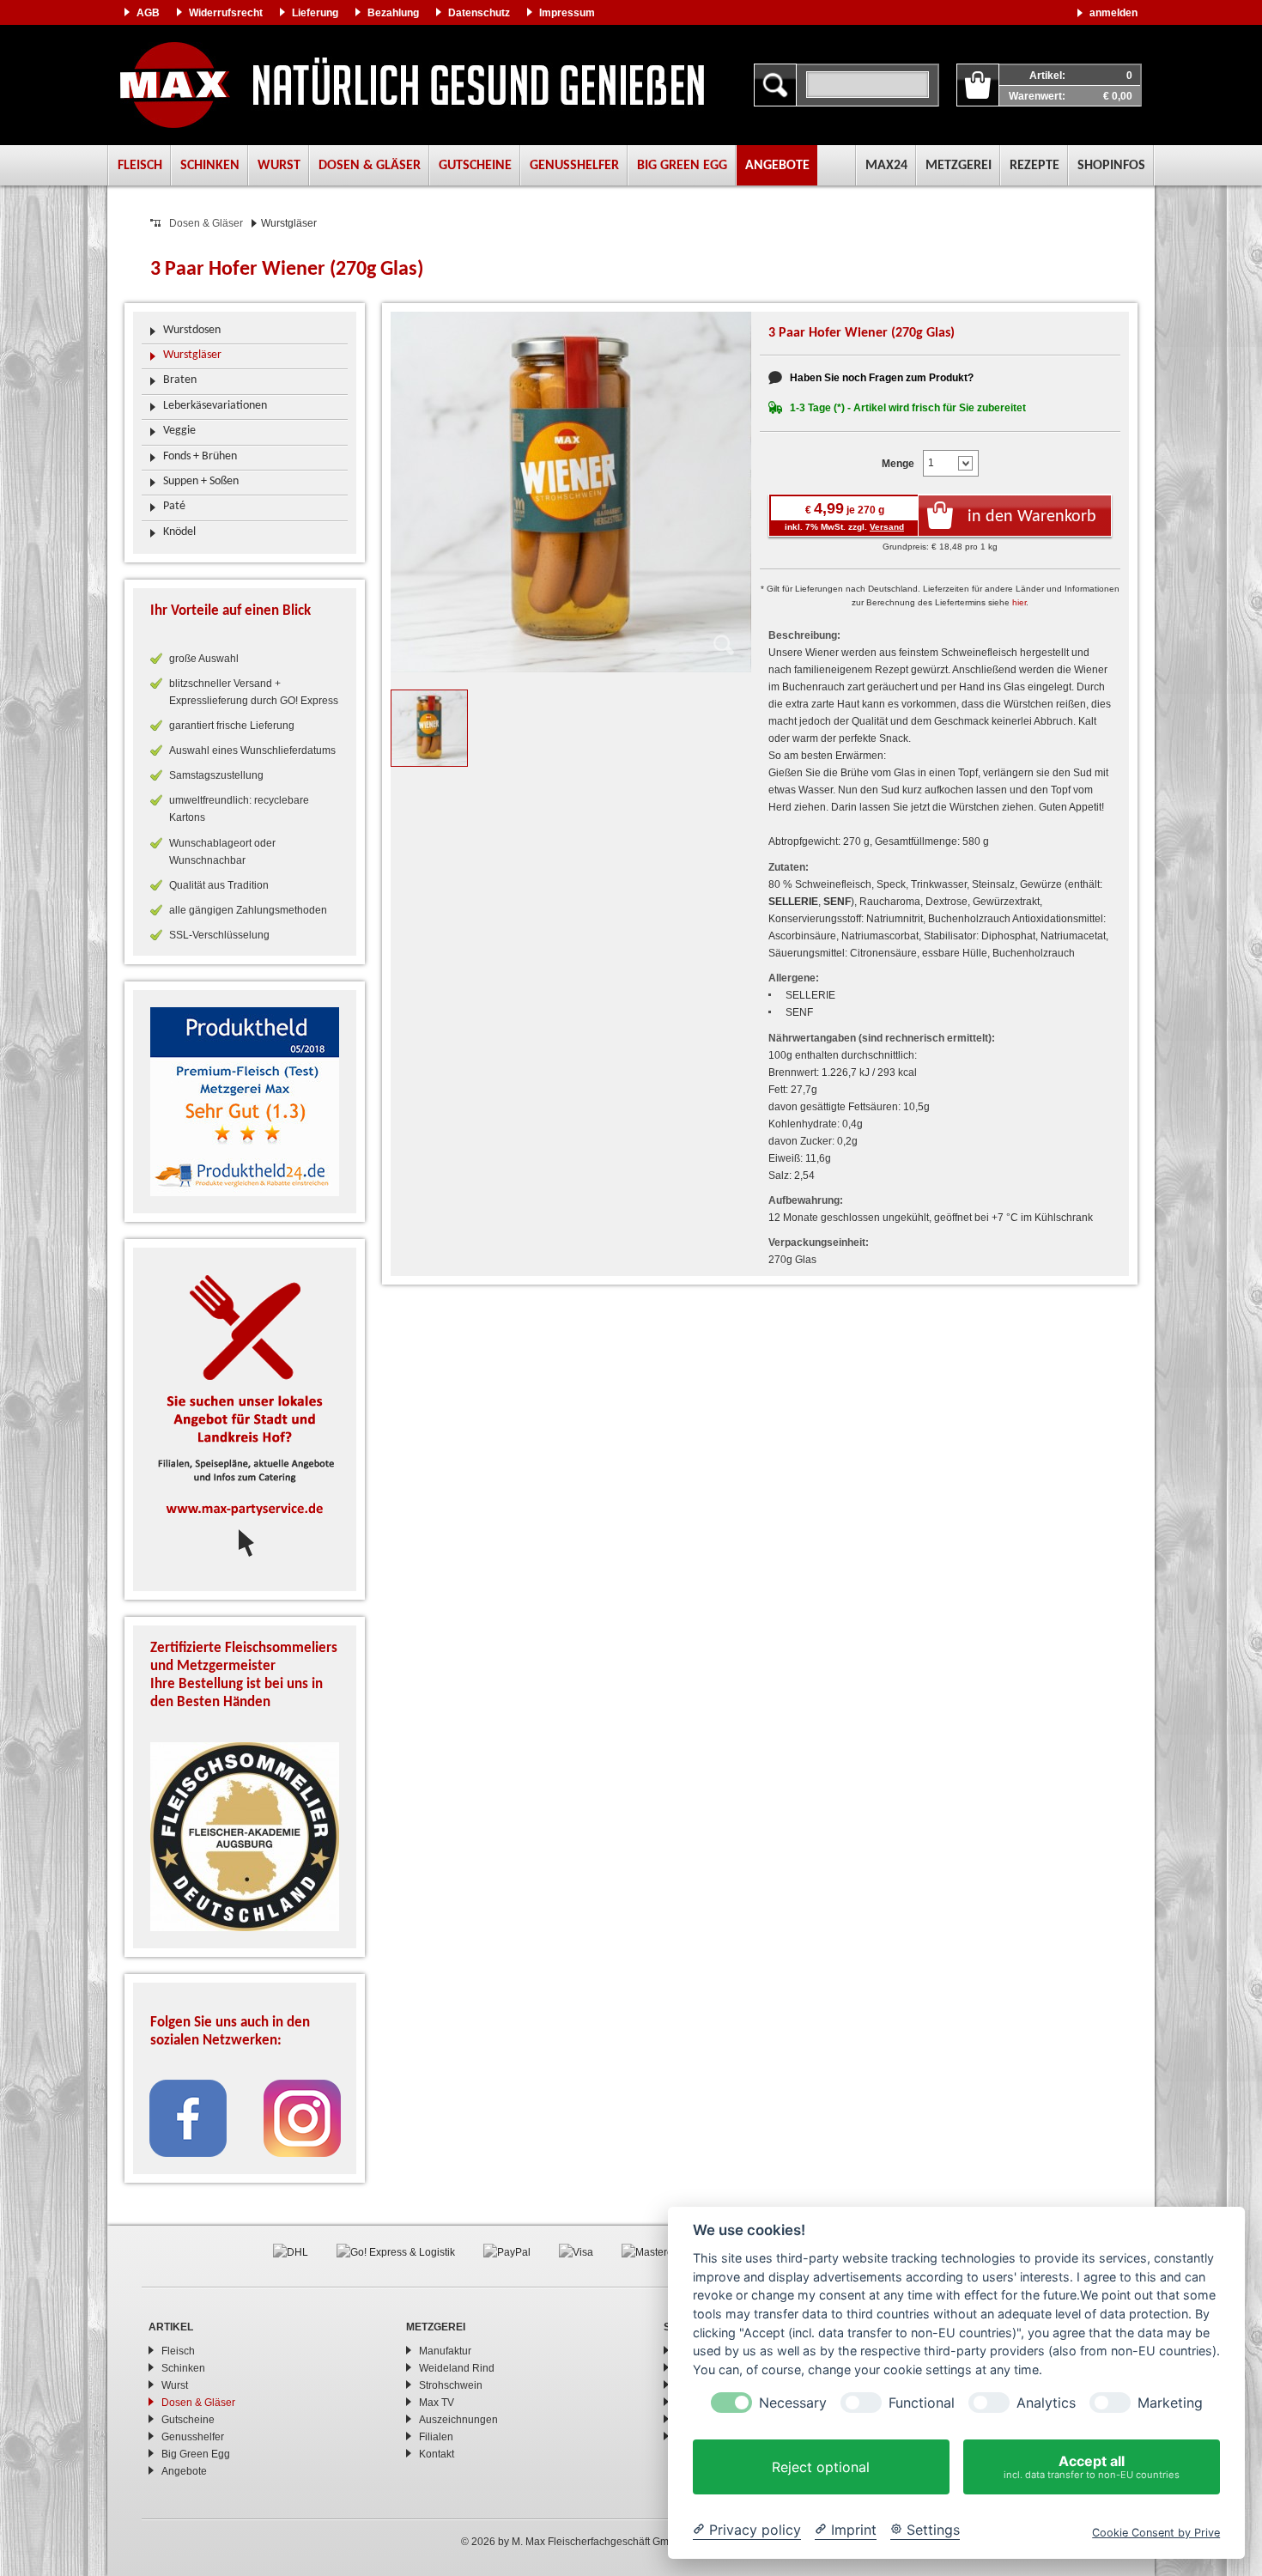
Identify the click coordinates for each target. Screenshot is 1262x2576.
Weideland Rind (457, 2368)
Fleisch (140, 166)
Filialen (436, 2437)
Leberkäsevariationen (215, 406)
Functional (922, 2403)
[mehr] (245, 1102)
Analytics (1046, 2403)
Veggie (179, 431)
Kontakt (437, 2454)
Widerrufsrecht (226, 13)
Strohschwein (451, 2385)
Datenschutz (479, 13)
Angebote (777, 166)
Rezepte (1034, 166)
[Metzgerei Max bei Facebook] (188, 2117)
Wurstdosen (192, 330)
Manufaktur (445, 2351)
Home (412, 85)
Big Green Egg (682, 166)
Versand (887, 527)
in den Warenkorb (1032, 517)
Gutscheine (475, 166)
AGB (148, 13)
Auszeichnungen (458, 2420)
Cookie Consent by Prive (1156, 2533)
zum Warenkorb (978, 85)
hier (1019, 602)
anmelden (1113, 13)
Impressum (567, 13)
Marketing (1170, 2403)
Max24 (886, 166)
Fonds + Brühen (200, 456)
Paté (174, 506)
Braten (180, 380)
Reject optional (821, 2467)
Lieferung (315, 13)
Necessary (793, 2403)
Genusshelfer (574, 166)
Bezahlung (393, 13)
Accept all (1092, 2467)
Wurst (279, 166)
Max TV (437, 2403)
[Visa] (576, 2251)
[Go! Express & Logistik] (396, 2251)
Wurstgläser (192, 355)
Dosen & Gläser (370, 166)
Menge (898, 464)
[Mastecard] (655, 2251)
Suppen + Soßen (201, 481)
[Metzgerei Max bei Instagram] (302, 2117)
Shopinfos (1111, 166)
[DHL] (291, 2251)
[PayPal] (507, 2251)
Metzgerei (959, 166)
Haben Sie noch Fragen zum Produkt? (882, 378)
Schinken (210, 166)
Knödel (179, 532)
